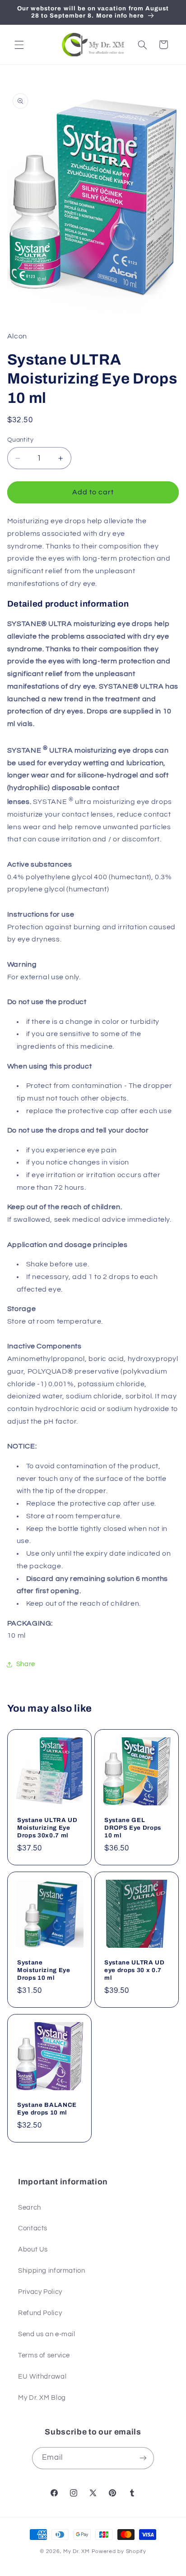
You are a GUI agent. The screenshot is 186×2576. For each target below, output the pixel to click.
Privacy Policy (40, 2292)
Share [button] (26, 1664)
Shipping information (52, 2271)
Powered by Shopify (119, 2551)
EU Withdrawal (42, 2377)
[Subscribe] (143, 2458)
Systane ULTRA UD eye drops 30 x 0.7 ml (135, 1970)
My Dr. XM (77, 2551)
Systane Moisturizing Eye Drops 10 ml (44, 1970)
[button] (19, 45)
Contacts (33, 2228)
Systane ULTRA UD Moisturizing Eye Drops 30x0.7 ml (47, 1828)
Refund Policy (40, 2313)
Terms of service (44, 2355)
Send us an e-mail (47, 2334)
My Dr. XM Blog (42, 2398)
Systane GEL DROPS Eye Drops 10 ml (133, 1828)
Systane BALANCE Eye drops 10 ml (47, 2108)
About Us (33, 2249)
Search (30, 2208)
